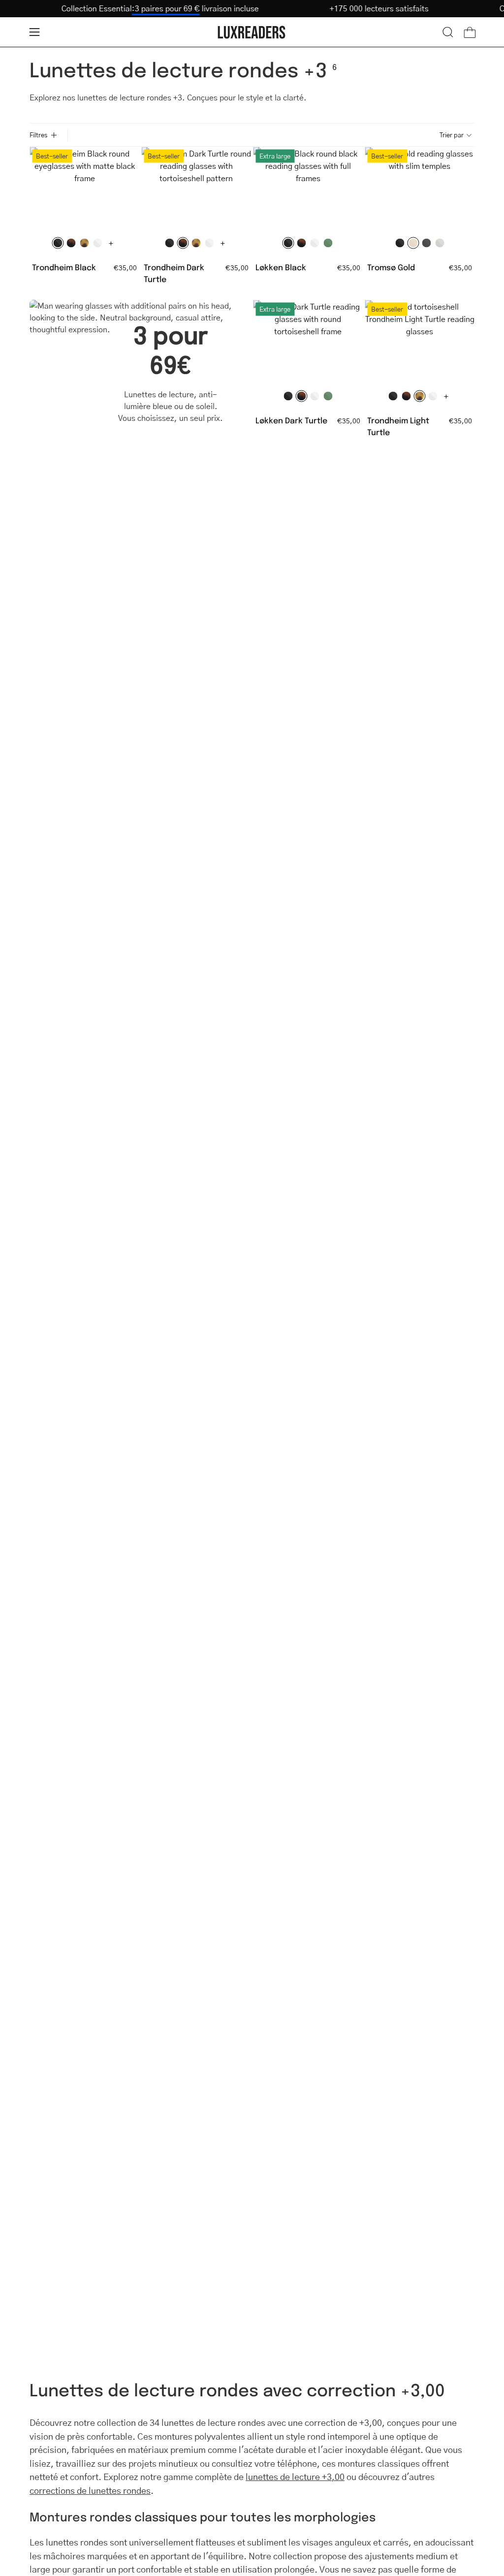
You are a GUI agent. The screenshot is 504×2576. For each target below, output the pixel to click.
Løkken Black (281, 267)
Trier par (452, 135)
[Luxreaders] (252, 32)
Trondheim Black (64, 267)
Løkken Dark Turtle (291, 420)
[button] (448, 32)
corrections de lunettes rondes (90, 2490)
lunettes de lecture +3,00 (295, 2477)
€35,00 (125, 267)
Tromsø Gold (391, 267)
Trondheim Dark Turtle (174, 273)
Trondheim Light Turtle (398, 426)
